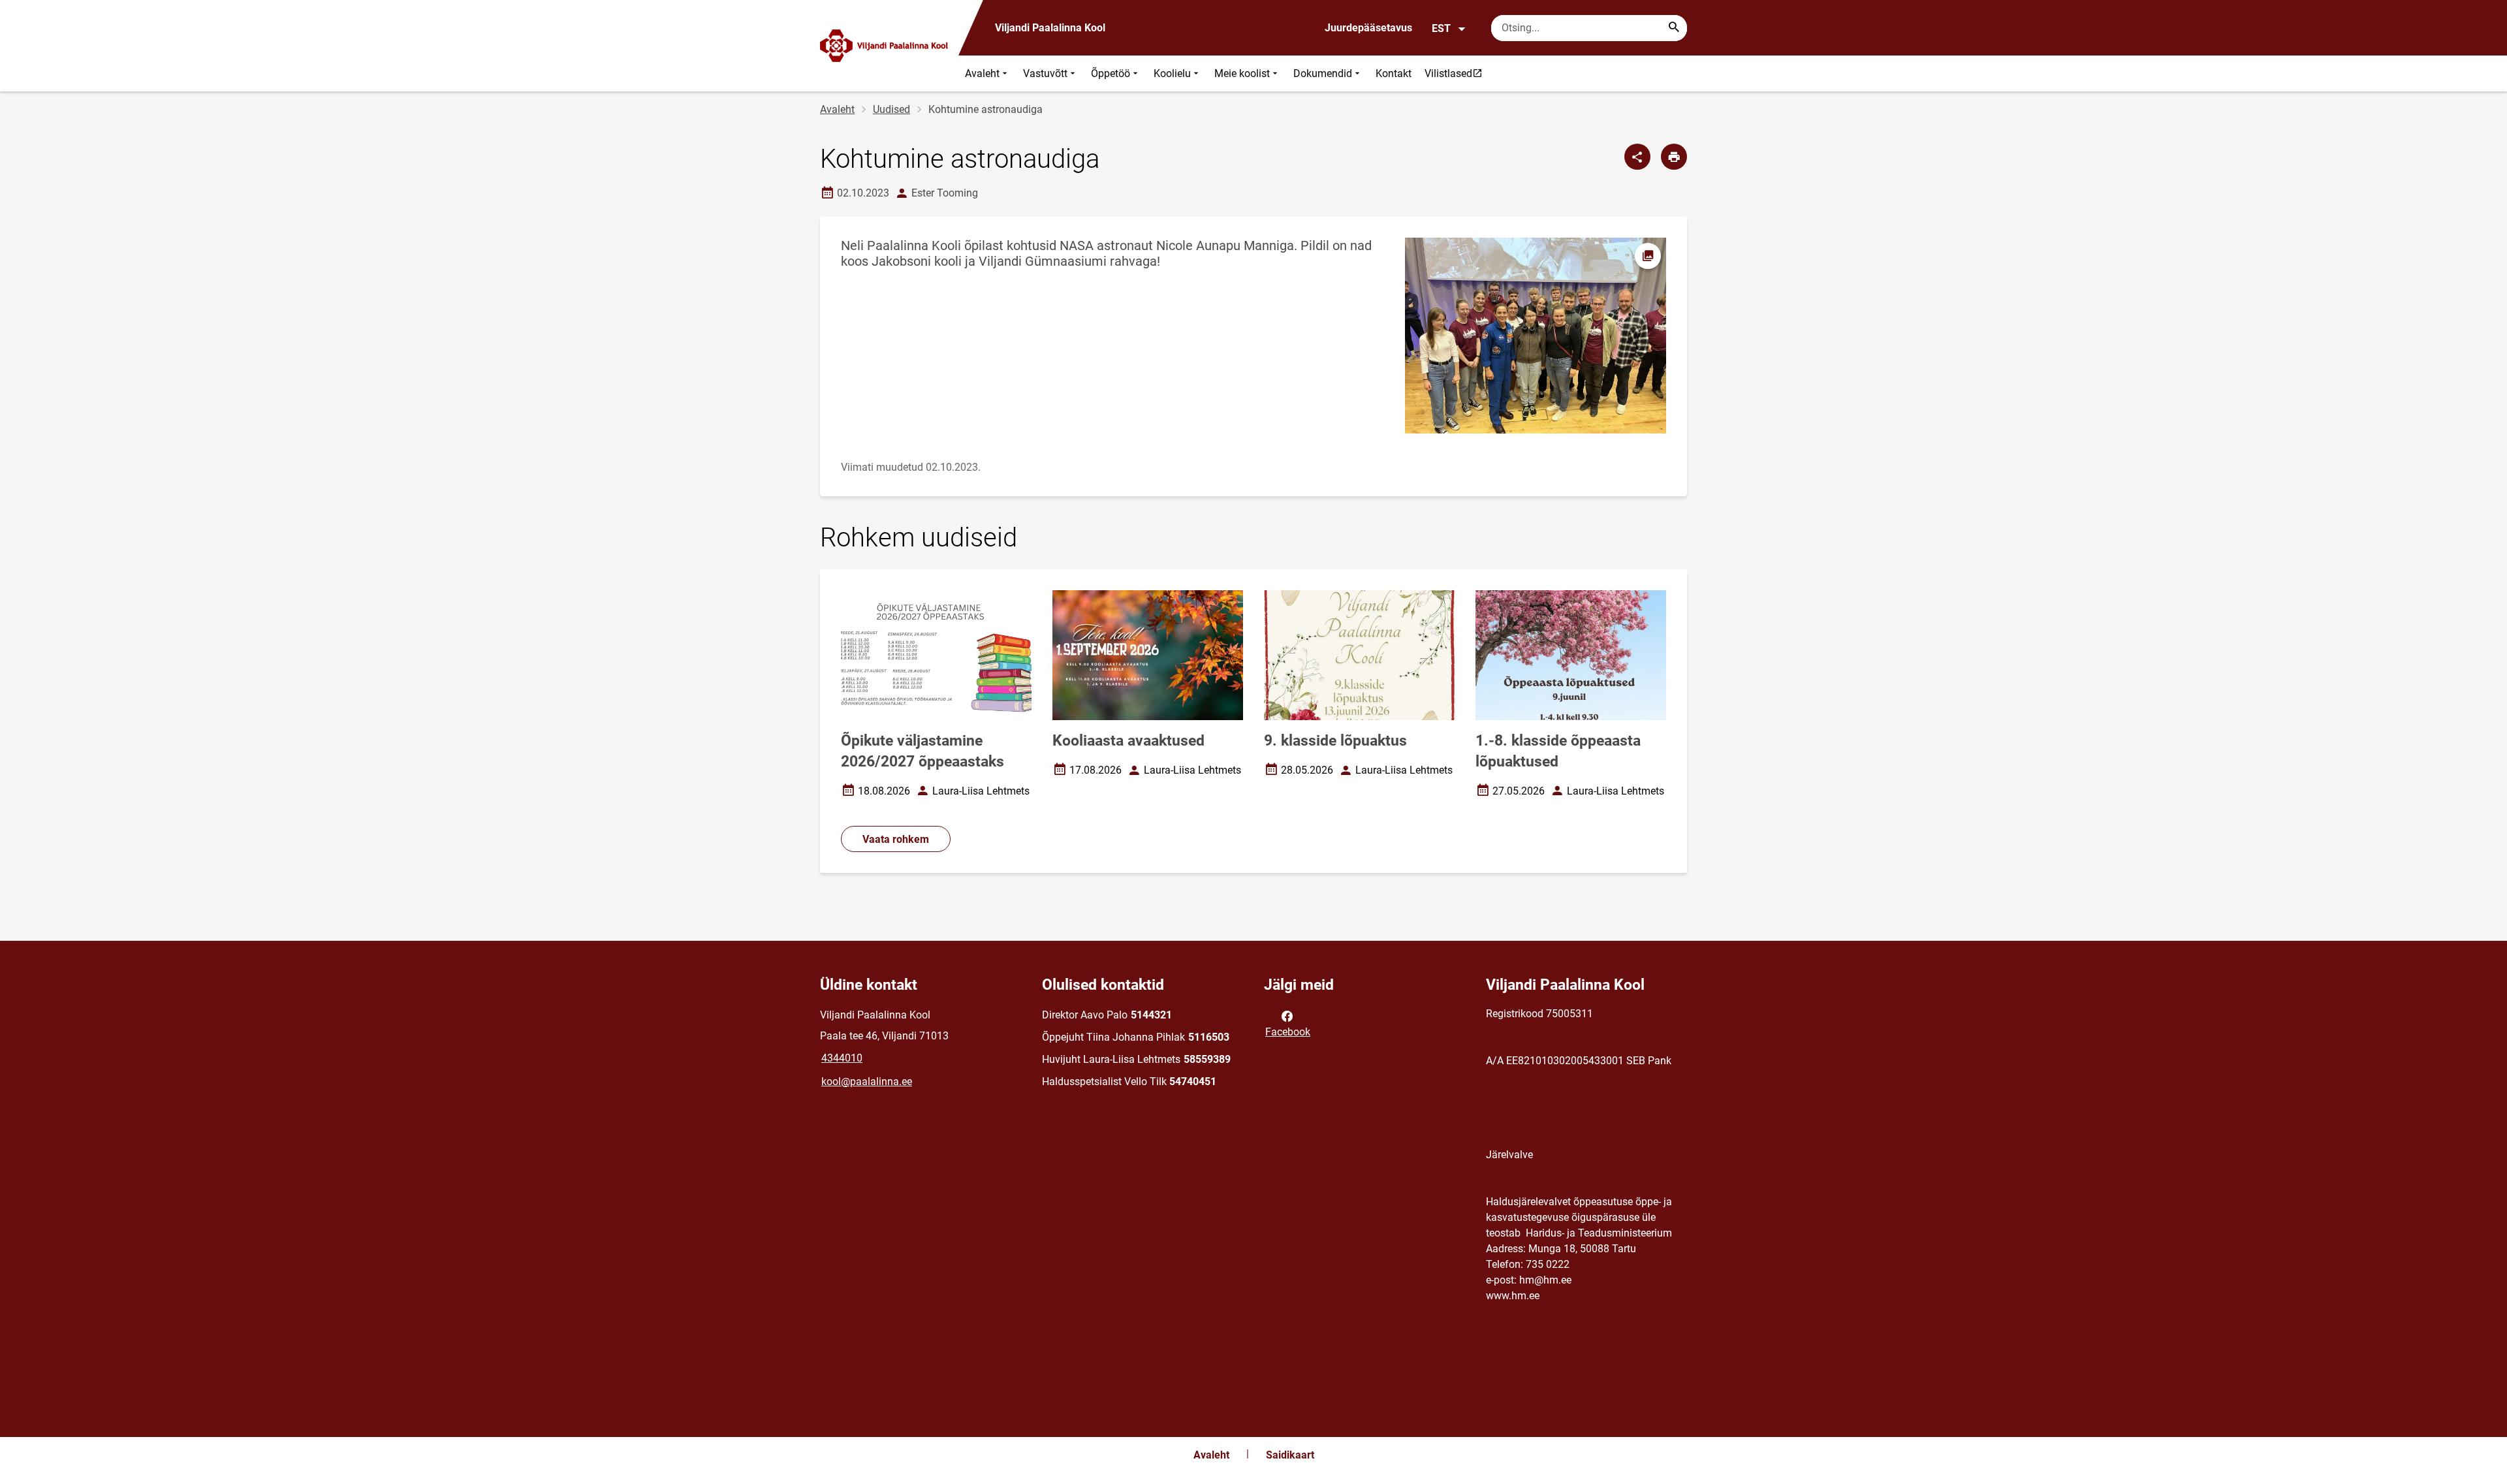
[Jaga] (1637, 157)
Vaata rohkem (896, 839)
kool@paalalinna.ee (867, 1081)
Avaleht (982, 73)
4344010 (842, 1058)
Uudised (891, 109)
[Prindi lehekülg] (1674, 157)
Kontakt (1394, 73)
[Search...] (1674, 28)
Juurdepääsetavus (1368, 28)
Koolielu (1172, 73)
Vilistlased (1457, 73)
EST (1441, 28)
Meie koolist (1242, 73)
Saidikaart (1290, 1455)
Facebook (1288, 1032)
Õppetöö (1111, 73)
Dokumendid (1323, 73)
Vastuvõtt (1045, 73)
